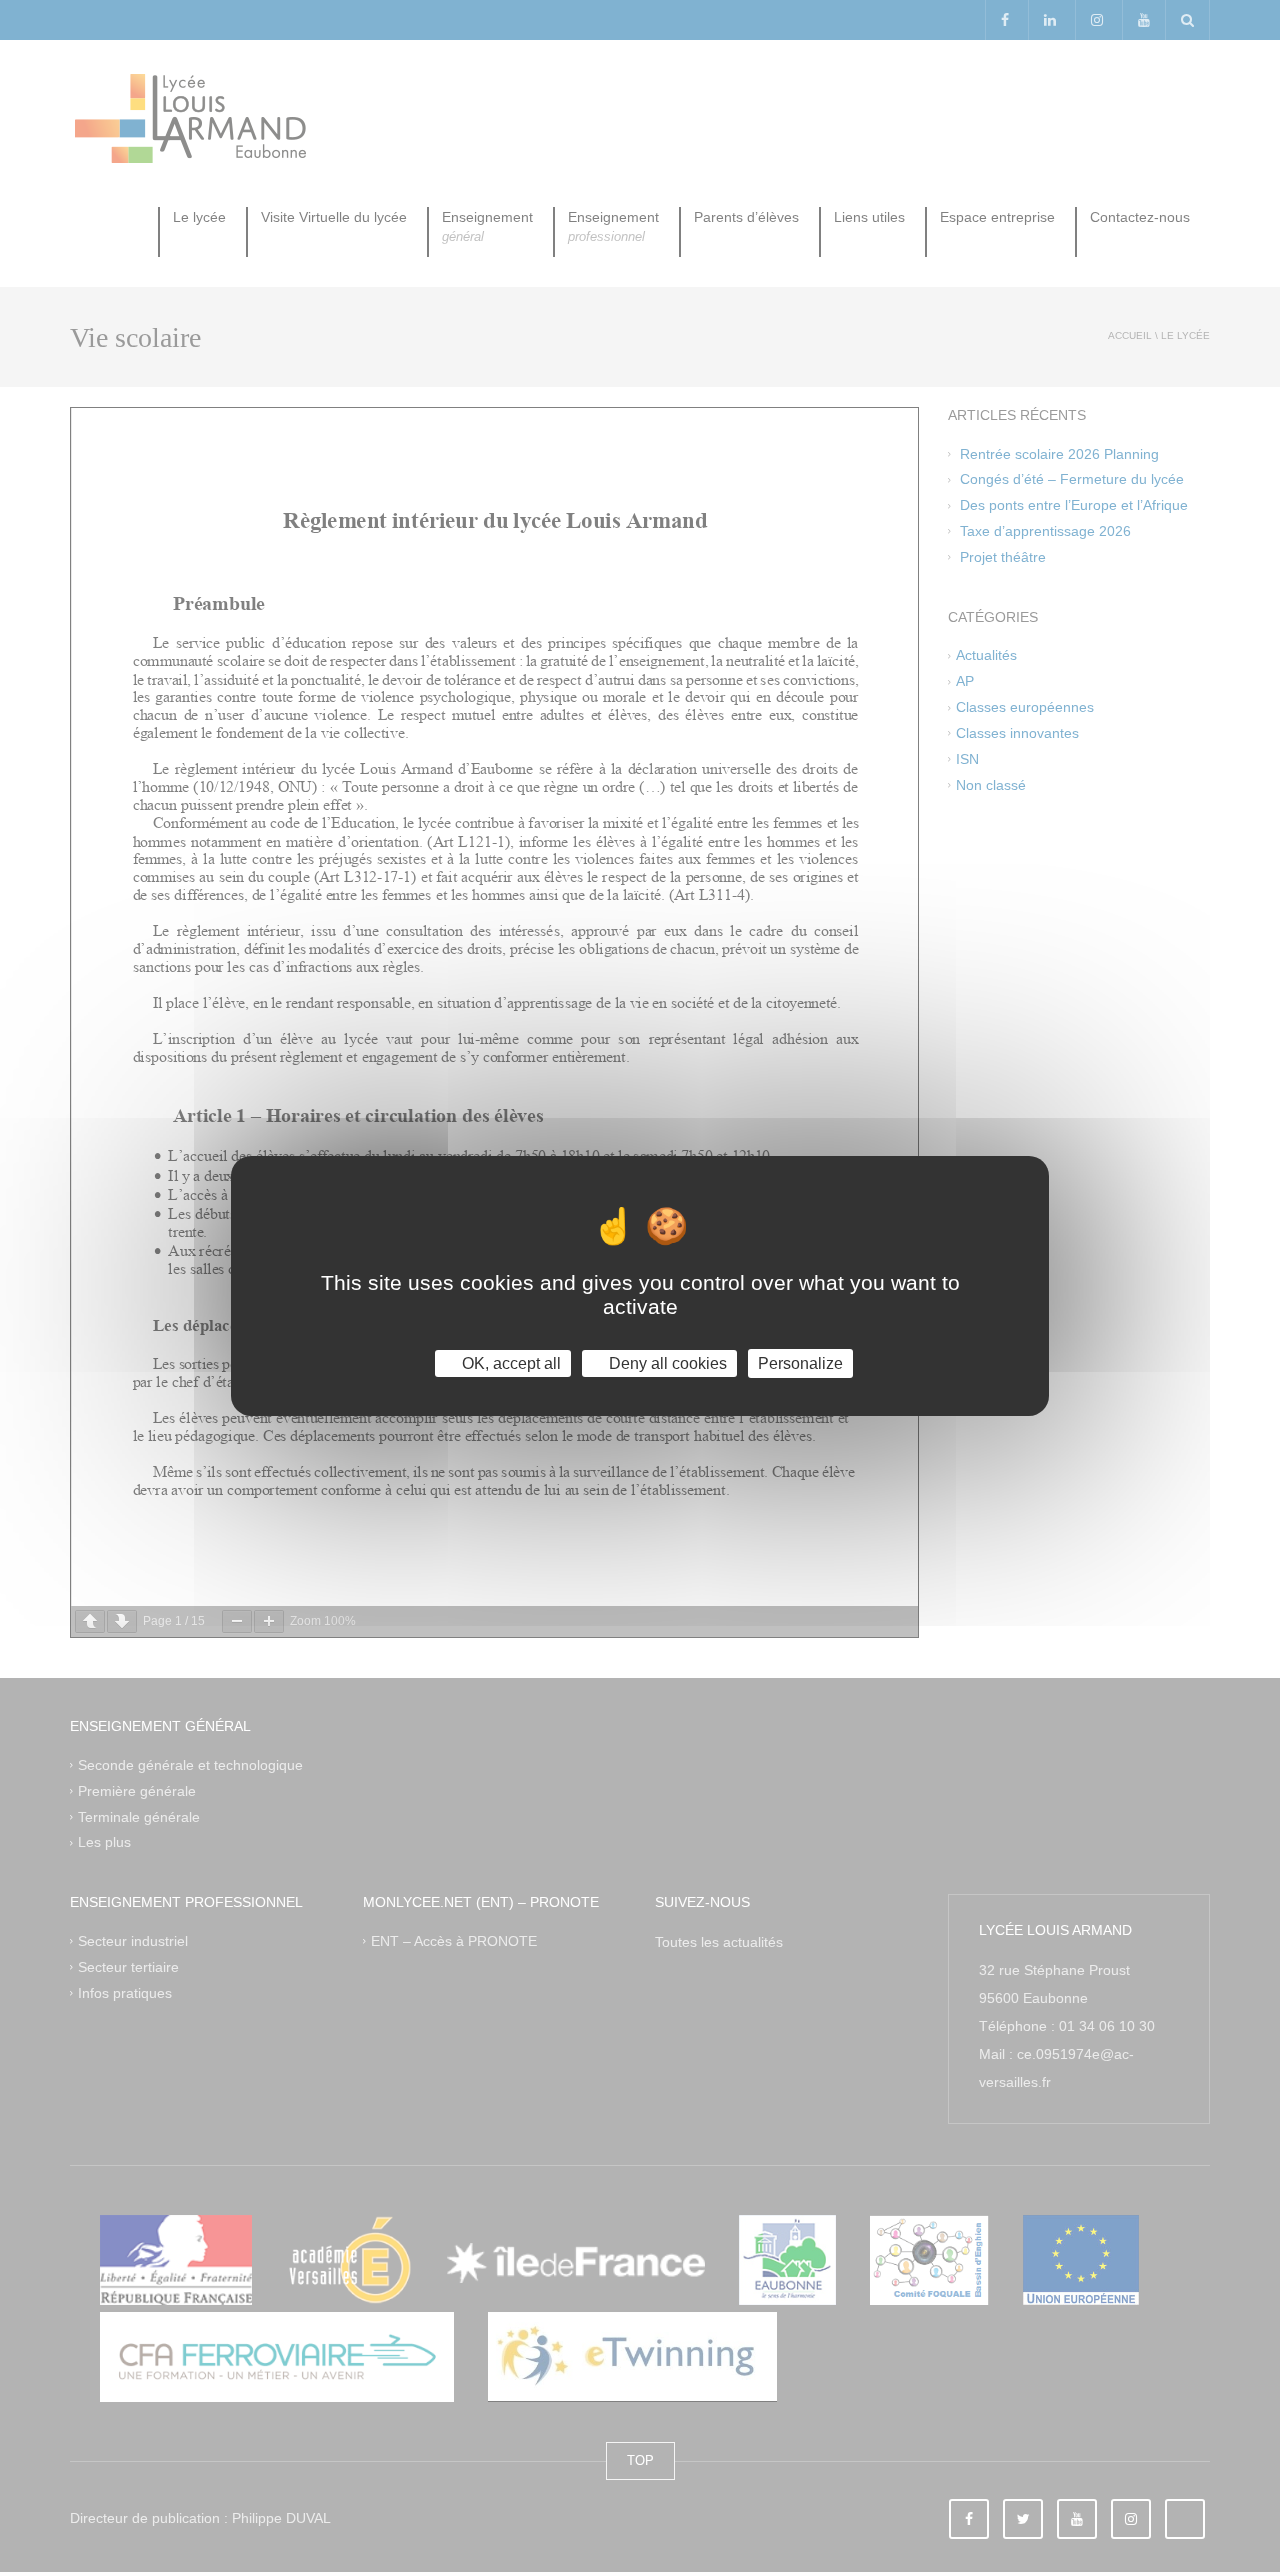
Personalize (800, 1363)
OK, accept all (509, 1363)
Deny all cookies (666, 1363)
